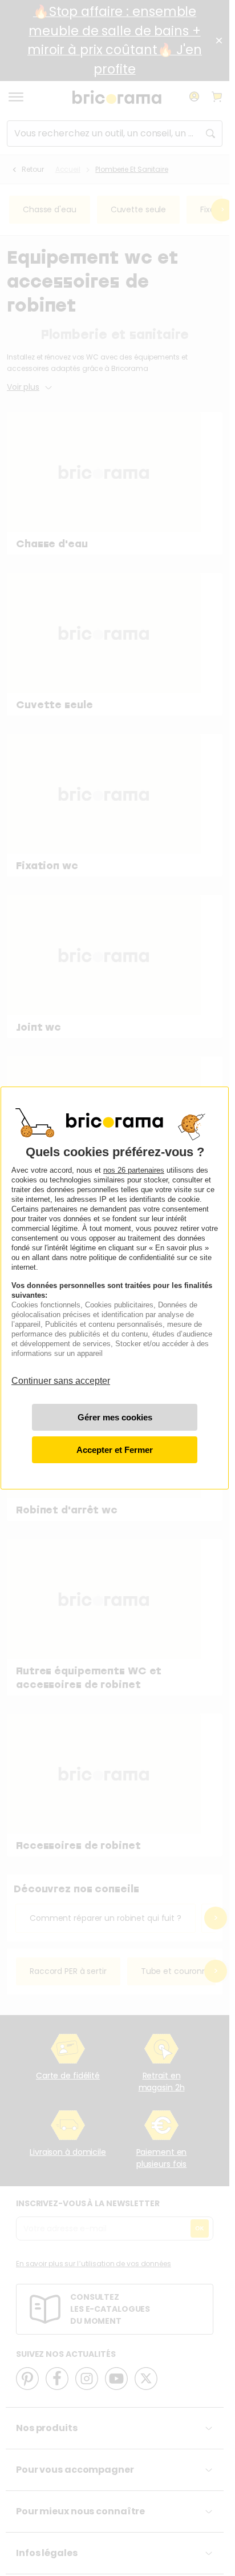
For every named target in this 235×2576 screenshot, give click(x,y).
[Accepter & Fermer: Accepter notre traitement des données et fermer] (115, 1450)
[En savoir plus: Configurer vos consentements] (115, 1417)
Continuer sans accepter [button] (61, 1376)
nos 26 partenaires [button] (134, 1170)
